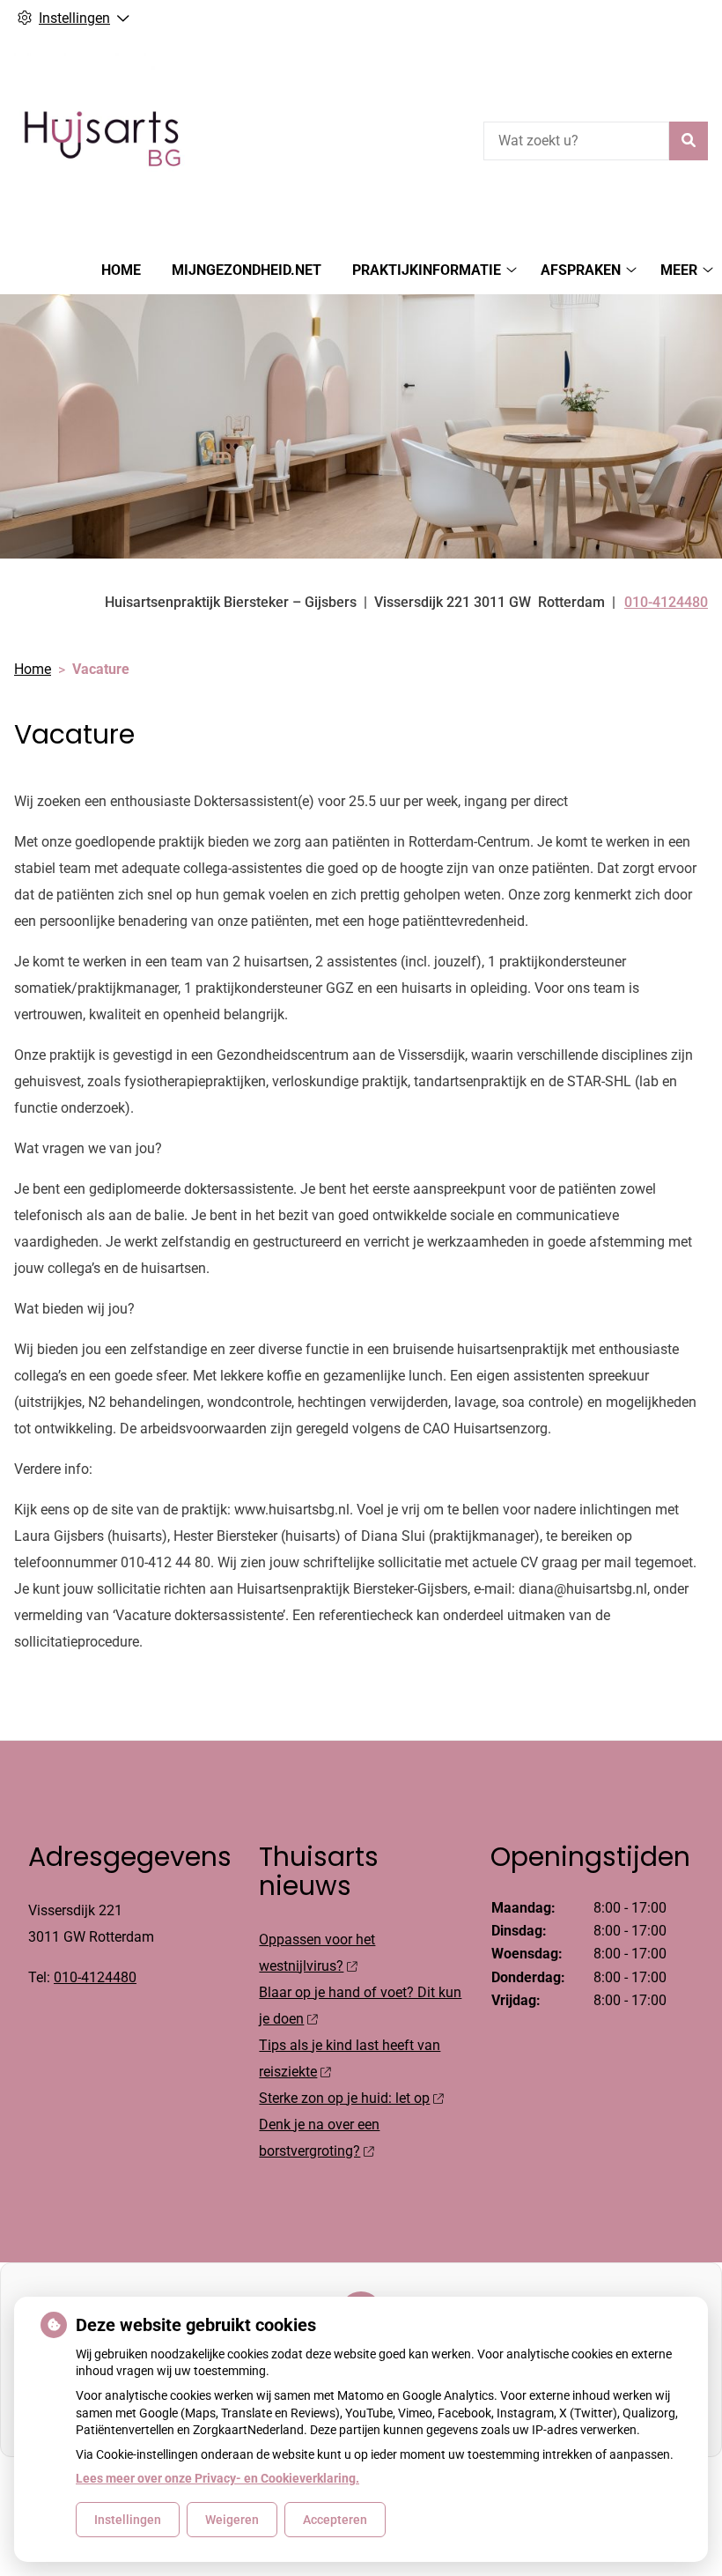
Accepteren (335, 2520)
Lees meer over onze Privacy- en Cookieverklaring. (217, 2478)
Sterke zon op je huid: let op (344, 2098)
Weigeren (232, 2520)
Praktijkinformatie (427, 270)
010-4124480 (95, 1977)
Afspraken (581, 270)
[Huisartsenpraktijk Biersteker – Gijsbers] (102, 138)
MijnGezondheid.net (247, 270)
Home (121, 270)
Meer (679, 270)
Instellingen (128, 2520)
